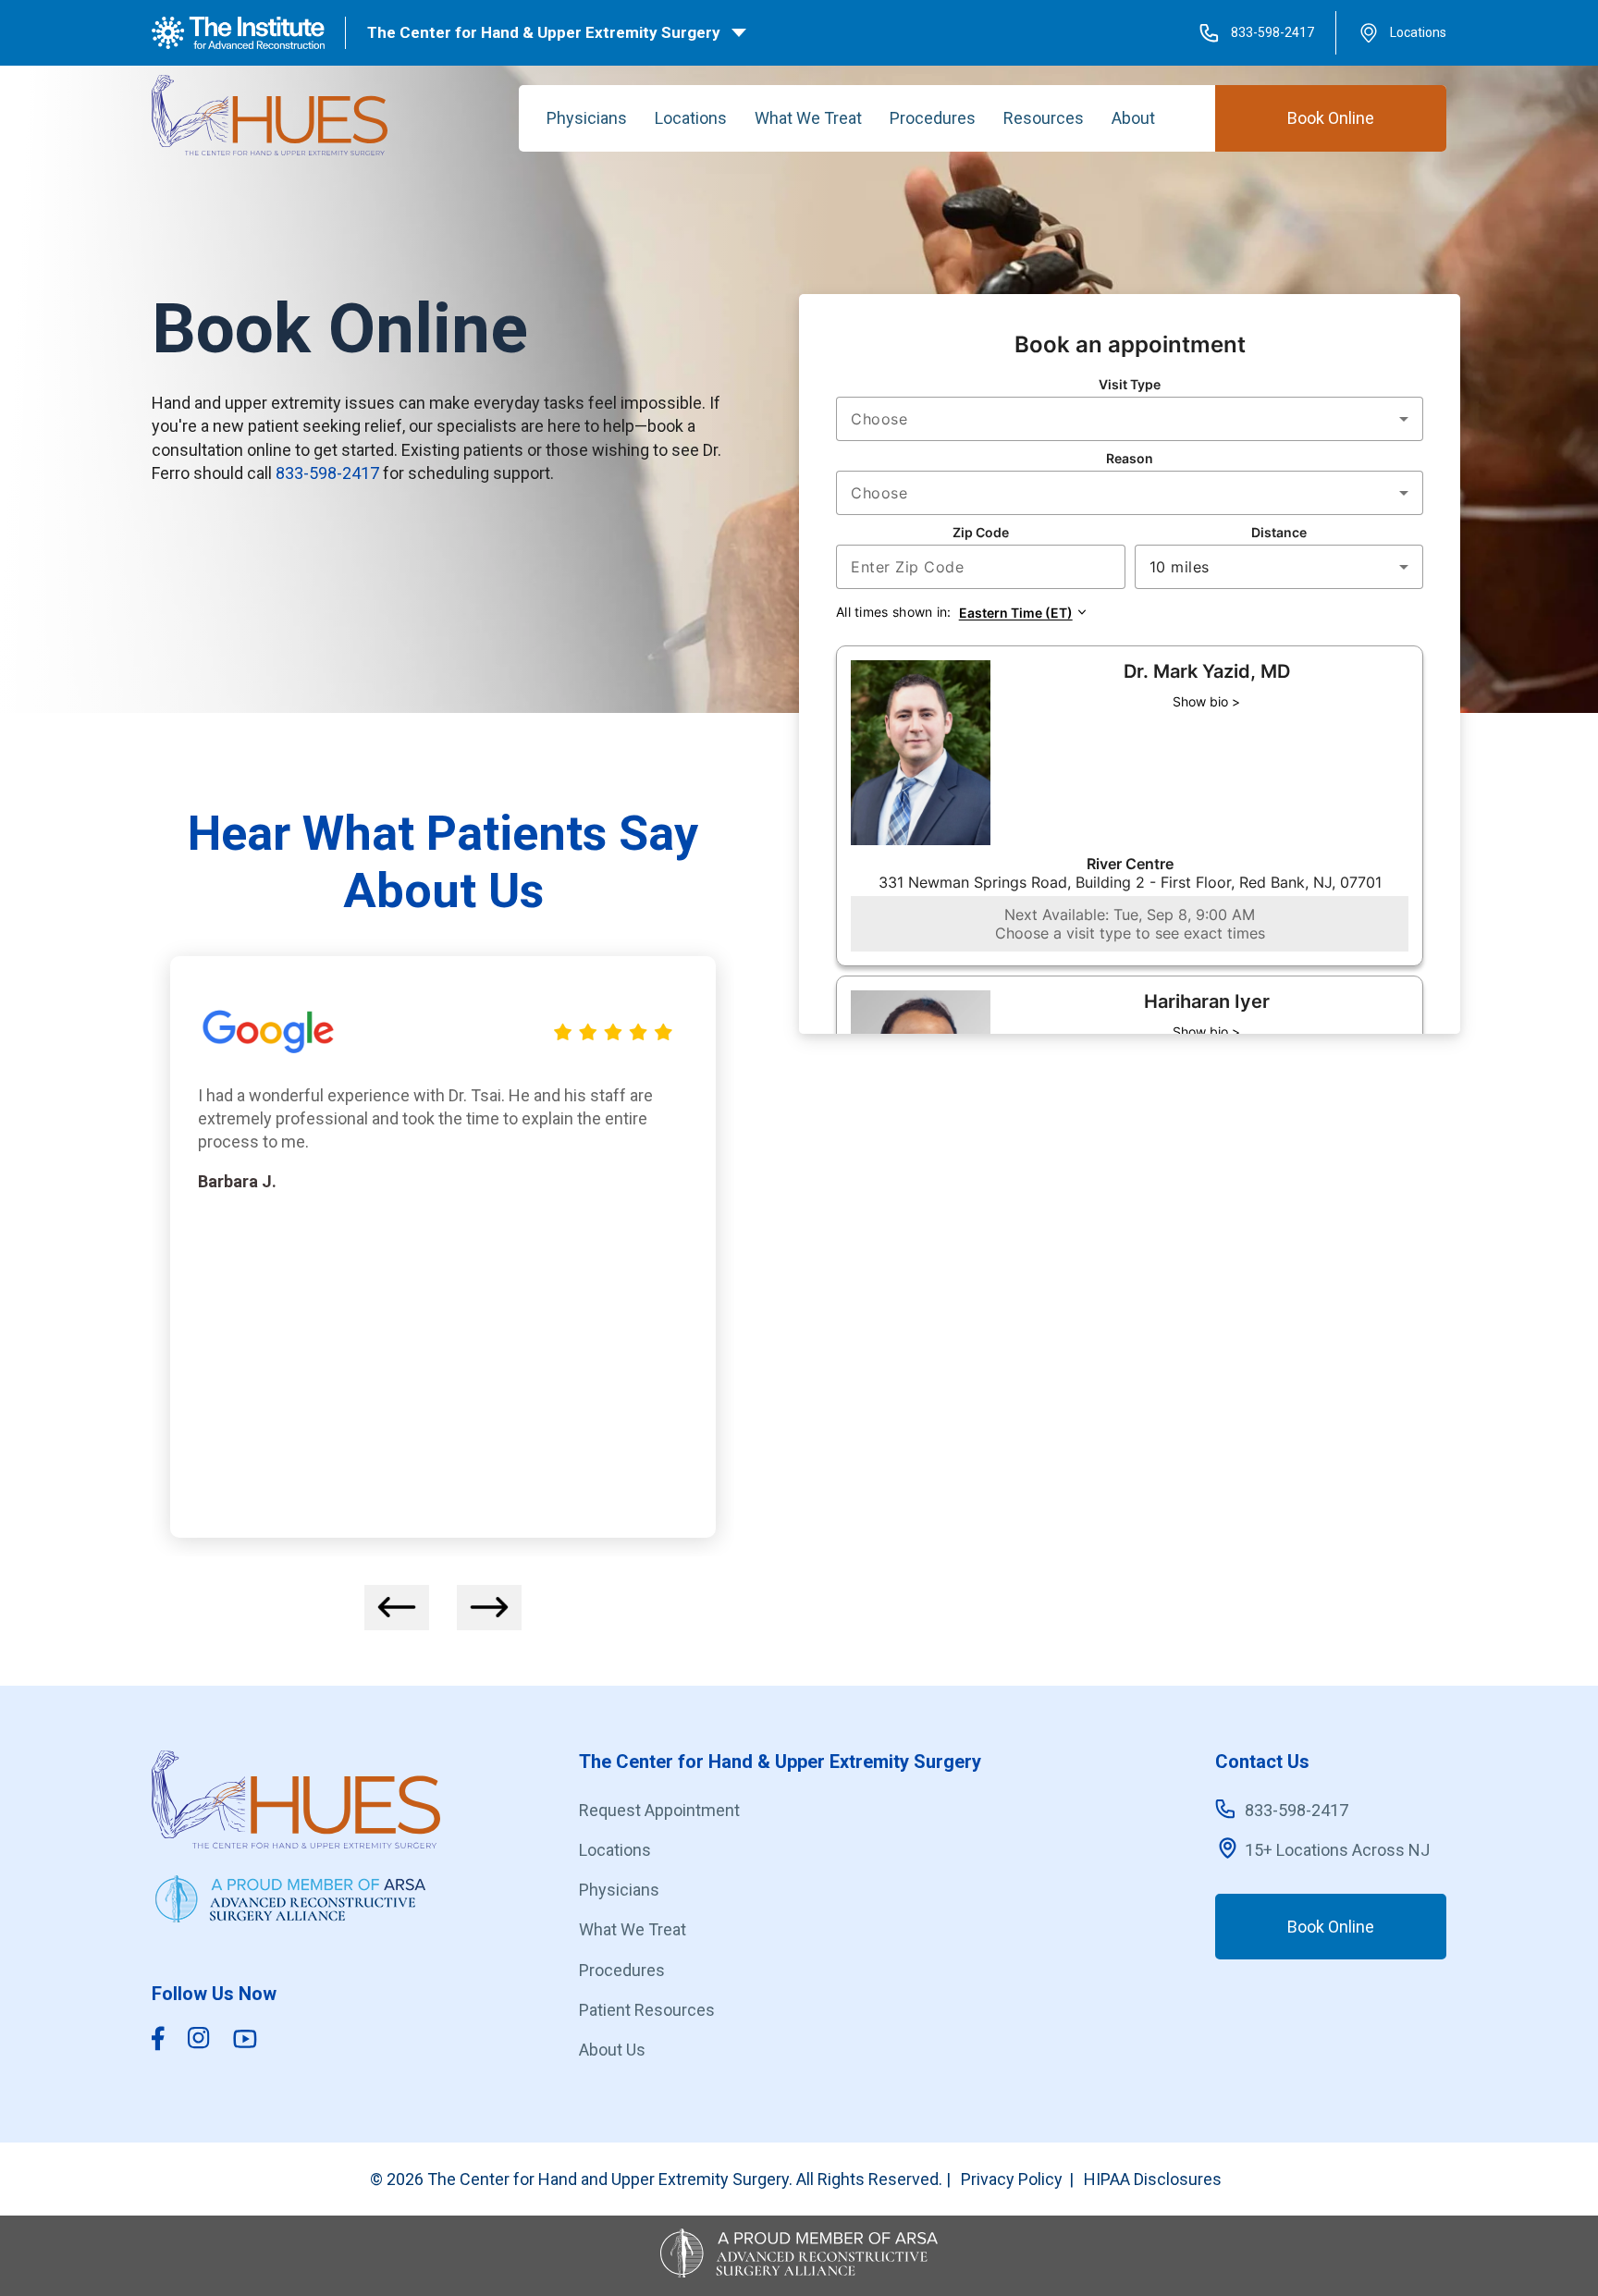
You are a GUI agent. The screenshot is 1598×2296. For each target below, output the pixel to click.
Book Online (1331, 118)
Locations (1418, 32)
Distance (1279, 532)
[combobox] (1130, 419)
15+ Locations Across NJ (1337, 1850)
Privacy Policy (1012, 2179)
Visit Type (1130, 384)
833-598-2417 (1272, 32)
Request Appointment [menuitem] (659, 1810)
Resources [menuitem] (1044, 118)
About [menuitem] (1133, 118)
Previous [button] (397, 1608)
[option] (443, 1247)
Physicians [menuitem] (587, 118)
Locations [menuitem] (691, 118)
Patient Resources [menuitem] (647, 2010)
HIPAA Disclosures (1153, 2179)
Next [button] (489, 1608)
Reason (1130, 458)
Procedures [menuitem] (933, 118)
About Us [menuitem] (612, 2050)
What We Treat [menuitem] (808, 118)
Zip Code (981, 532)
